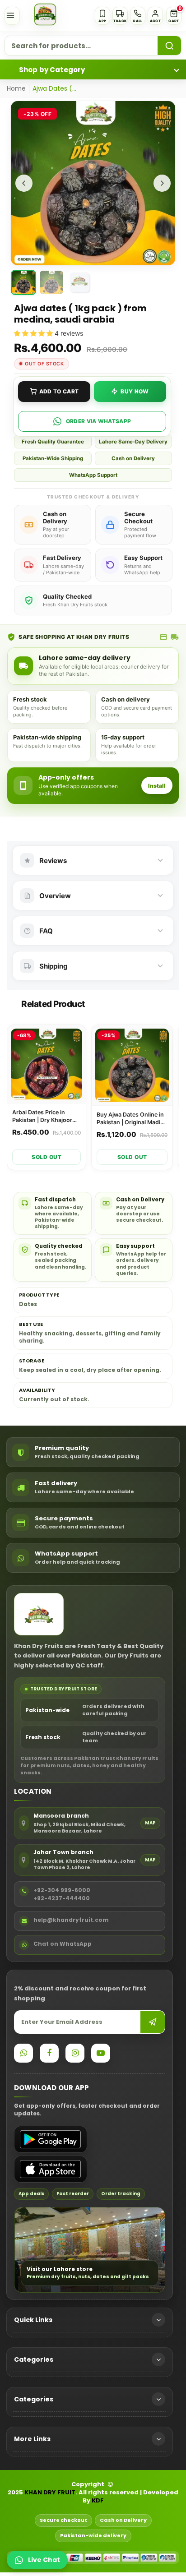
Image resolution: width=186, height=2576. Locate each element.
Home (16, 88)
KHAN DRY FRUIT (50, 2493)
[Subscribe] (153, 2022)
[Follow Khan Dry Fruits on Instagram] (75, 2053)
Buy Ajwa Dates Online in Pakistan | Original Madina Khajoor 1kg (132, 1119)
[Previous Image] (24, 183)
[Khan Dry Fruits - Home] (45, 14)
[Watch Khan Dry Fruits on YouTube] (101, 2053)
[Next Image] (162, 183)
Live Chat (44, 2560)
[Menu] (12, 16)
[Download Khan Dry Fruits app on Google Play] (51, 2139)
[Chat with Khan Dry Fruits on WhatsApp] (23, 2053)
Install (157, 786)
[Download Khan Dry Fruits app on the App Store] (51, 2169)
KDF (98, 2501)
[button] (174, 16)
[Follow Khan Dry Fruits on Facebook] (49, 2053)
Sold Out (46, 1157)
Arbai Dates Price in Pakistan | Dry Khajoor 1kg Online (42, 1117)
